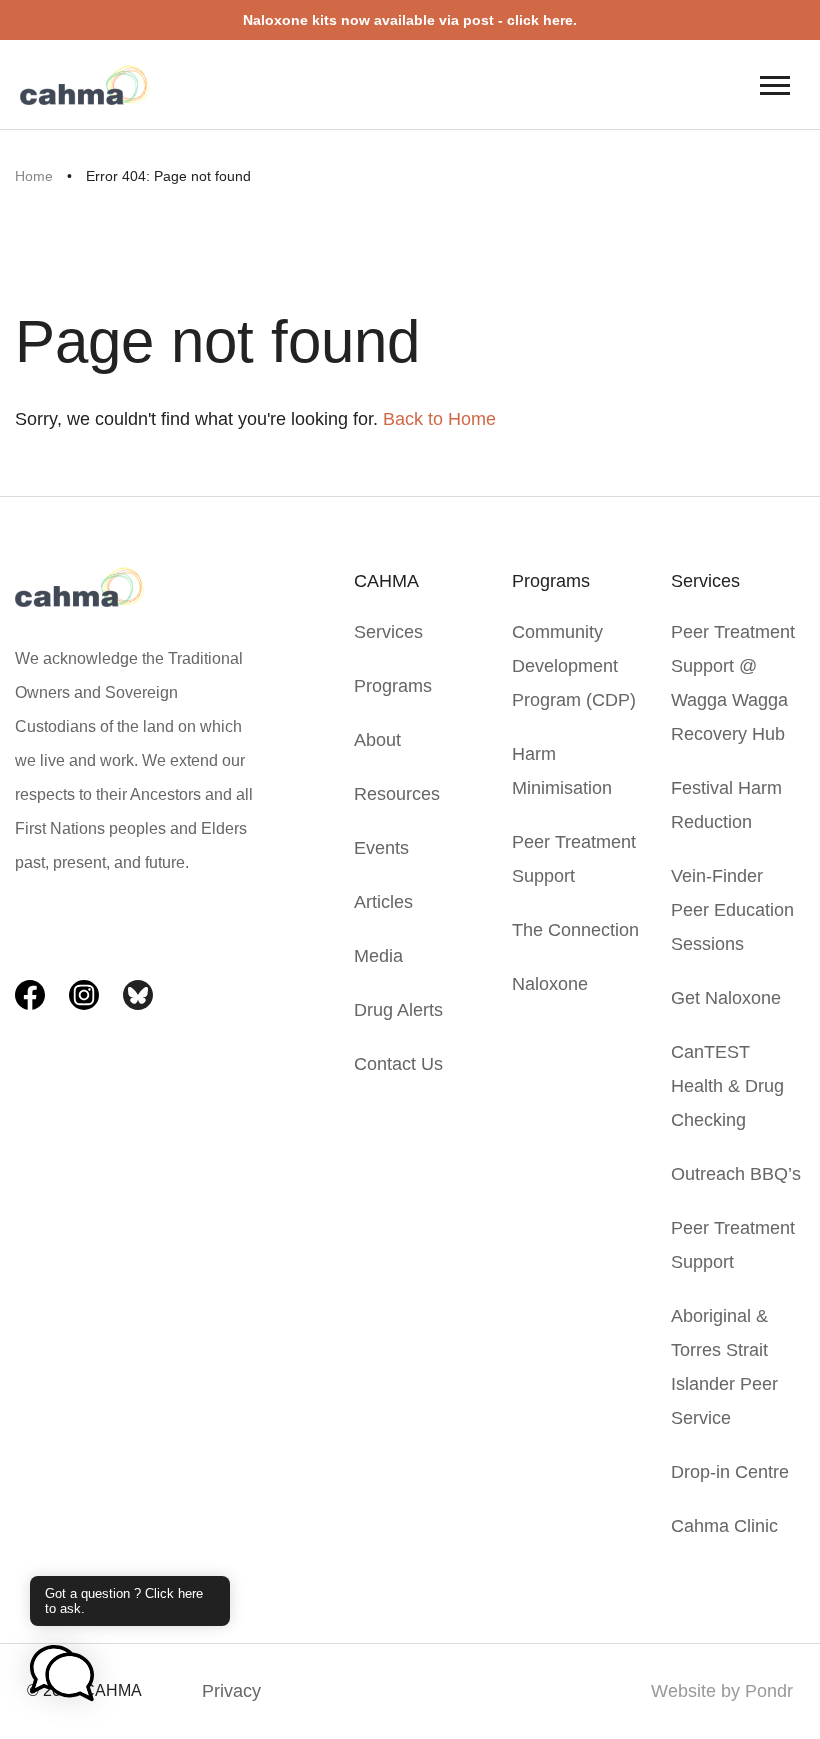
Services (388, 632)
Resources (397, 794)
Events (381, 848)
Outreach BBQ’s (736, 1174)
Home (34, 176)
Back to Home (439, 419)
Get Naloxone (726, 998)
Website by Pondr (722, 1691)
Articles (383, 902)
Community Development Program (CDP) (574, 666)
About (377, 740)
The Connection (575, 930)
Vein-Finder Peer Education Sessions (732, 910)
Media (378, 956)
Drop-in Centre (730, 1472)
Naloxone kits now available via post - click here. (410, 20)
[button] (62, 1675)
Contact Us (398, 1064)
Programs (393, 686)
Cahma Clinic (724, 1526)
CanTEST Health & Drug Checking (727, 1086)
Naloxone (550, 984)
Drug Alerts (398, 1010)
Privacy (231, 1691)
